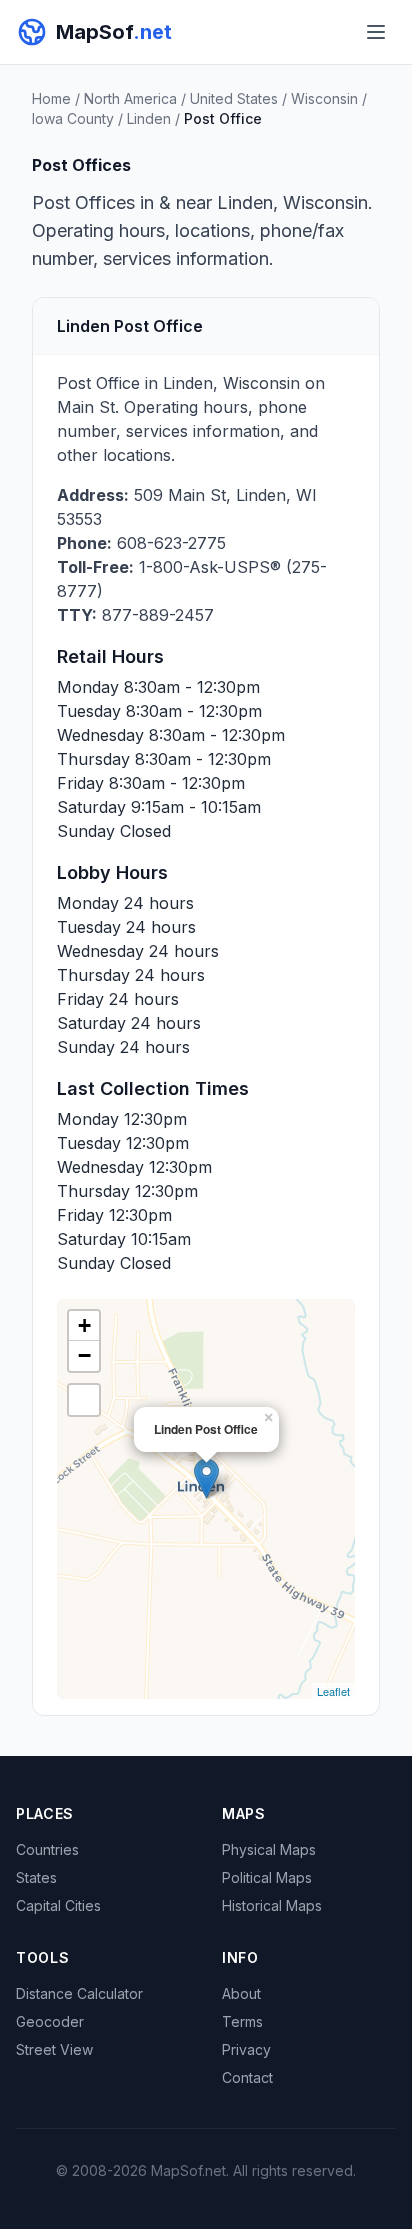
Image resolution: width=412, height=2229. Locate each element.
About (241, 1993)
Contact (247, 2077)
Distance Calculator (79, 1993)
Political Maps (267, 1877)
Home (51, 98)
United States (234, 98)
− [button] (84, 1355)
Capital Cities (58, 1905)
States (36, 1877)
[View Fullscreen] (84, 1400)
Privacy (246, 2049)
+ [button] (84, 1325)
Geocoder (50, 2021)
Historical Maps (272, 1905)
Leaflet (333, 1691)
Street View (54, 2049)
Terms (242, 2021)
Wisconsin (324, 98)
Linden (149, 118)
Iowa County (73, 118)
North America (130, 98)
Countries (47, 1849)
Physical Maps (269, 1849)
